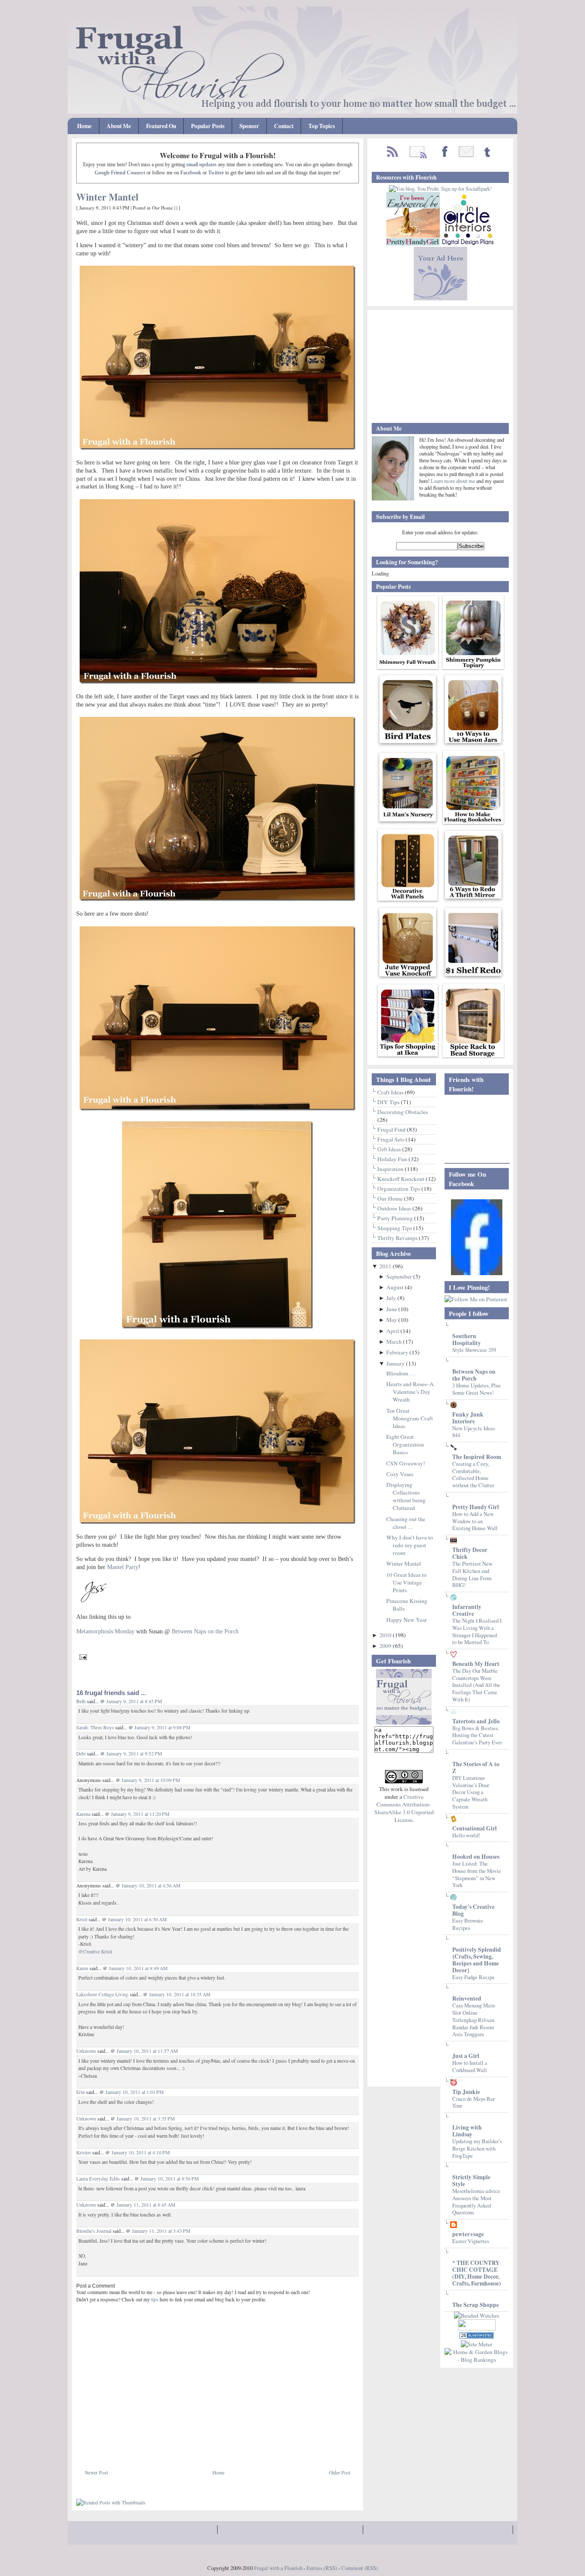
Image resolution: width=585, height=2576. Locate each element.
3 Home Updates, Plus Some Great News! (476, 1389)
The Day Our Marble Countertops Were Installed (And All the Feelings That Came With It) (476, 1685)
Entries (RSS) (322, 2568)
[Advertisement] (176, 2449)
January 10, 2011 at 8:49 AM (138, 1968)
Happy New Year (407, 1620)
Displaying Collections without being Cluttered (406, 1496)
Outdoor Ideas (395, 1208)
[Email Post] (82, 1656)
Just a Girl (466, 2056)
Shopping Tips (395, 1228)
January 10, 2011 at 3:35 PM (146, 2119)
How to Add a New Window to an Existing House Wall (475, 1521)
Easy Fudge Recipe (473, 1977)
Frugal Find (392, 1129)
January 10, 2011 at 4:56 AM (151, 1886)
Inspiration (391, 1169)
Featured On (161, 126)
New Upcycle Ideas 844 (474, 1432)
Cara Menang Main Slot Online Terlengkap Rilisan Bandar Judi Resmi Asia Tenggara (473, 2020)
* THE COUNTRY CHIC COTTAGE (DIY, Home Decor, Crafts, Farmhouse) (477, 2273)
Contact (284, 126)
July (392, 1298)
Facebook (191, 173)
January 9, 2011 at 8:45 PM (134, 1701)
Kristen (84, 2152)
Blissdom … (401, 1373)
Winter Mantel (107, 197)
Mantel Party (123, 1567)
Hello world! (466, 1835)
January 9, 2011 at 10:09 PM (151, 1780)
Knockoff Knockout (401, 1179)
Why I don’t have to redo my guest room (410, 1545)
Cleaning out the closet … (406, 1523)
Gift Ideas (390, 1149)
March (395, 1342)
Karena (83, 1814)
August (395, 1287)
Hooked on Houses (476, 1857)
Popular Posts (208, 126)
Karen (83, 1968)
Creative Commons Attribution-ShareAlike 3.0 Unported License (404, 1808)
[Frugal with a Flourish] (477, 1273)
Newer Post (96, 2473)
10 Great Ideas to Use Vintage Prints (406, 1582)
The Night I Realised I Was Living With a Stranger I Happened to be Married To (477, 1631)
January (396, 1363)
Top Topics (322, 126)
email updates (201, 165)
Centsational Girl (475, 1828)
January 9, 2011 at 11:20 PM (140, 1814)
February (398, 1352)
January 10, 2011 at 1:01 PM (134, 2092)
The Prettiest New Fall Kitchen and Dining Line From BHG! (472, 1574)
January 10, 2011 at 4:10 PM (140, 2152)
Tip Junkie (466, 2092)
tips (155, 2299)
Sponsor (249, 126)
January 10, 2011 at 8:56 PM (170, 2179)
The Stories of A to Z (476, 1767)
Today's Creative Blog (473, 1910)
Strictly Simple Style (471, 2181)
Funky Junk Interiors (468, 1418)
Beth (81, 1701)
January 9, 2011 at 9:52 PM (134, 1754)
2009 (386, 1646)
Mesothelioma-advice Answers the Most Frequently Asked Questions (476, 2202)
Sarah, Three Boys (95, 1727)
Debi (81, 1754)
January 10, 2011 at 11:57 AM (147, 2051)
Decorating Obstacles (403, 1112)
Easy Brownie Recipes (468, 1924)
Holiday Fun (393, 1159)
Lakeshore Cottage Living (102, 1994)
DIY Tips (389, 1102)
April (393, 1331)
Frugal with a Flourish (278, 2568)
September (400, 1276)
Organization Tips (399, 1189)
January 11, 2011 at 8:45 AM (146, 2205)
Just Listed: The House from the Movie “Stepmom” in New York (477, 1874)
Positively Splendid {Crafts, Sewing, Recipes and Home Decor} (477, 1960)
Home (84, 126)
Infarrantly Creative (467, 1610)
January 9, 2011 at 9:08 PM (162, 1727)
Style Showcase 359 (474, 1350)
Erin (81, 2092)
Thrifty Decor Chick (470, 1553)
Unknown (86, 2051)
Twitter (216, 173)
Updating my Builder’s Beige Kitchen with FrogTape (477, 2148)
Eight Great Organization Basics (405, 1444)
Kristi (82, 1919)
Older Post (340, 2473)
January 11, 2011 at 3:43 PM (161, 2231)
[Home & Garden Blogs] (477, 2336)
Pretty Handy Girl (476, 1507)
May (392, 1320)
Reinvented (467, 1998)
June (392, 1309)
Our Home (163, 208)
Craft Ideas (391, 1092)
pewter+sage (468, 2234)
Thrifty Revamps (398, 1238)
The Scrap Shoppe (476, 2305)
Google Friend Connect (120, 173)
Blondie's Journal (94, 2231)
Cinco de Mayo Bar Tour (473, 2102)
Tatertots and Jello (476, 1721)
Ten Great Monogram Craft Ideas (410, 1418)
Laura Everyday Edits (98, 2179)
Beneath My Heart (476, 1664)
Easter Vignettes (471, 2241)
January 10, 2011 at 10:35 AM (180, 1994)
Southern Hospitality (467, 1339)
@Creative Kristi (95, 1951)
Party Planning (396, 1218)
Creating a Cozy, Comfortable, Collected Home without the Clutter (473, 1474)
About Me (119, 126)
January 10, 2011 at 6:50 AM (137, 1919)
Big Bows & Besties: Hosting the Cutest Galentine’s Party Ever (477, 1735)
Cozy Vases (400, 1474)
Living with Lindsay (467, 2131)
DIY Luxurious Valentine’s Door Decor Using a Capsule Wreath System (471, 1792)
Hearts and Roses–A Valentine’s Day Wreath (410, 1392)
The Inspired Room (477, 1457)
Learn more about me (454, 481)
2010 (386, 1635)
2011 (386, 1266)
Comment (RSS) (360, 2568)
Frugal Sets (391, 1139)
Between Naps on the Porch (474, 1375)
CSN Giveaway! (406, 1463)
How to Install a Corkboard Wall (470, 2066)
